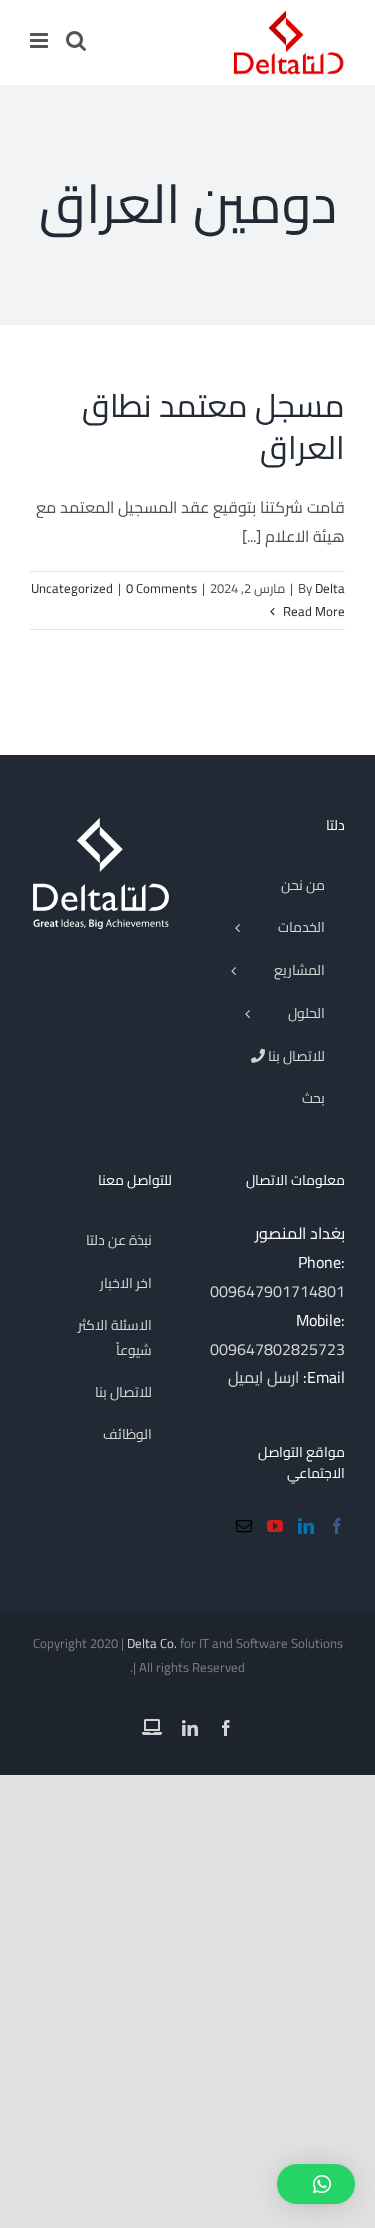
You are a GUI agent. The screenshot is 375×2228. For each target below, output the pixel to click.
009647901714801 (277, 1291)
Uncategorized (72, 588)
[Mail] (244, 1526)
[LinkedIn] (306, 1526)
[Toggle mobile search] (76, 40)
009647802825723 (277, 1349)
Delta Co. (152, 1643)
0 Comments (161, 588)
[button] (316, 2184)
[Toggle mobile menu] (40, 40)
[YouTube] (275, 1526)
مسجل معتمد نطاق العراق (213, 426)
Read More (312, 611)
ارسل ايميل (263, 1377)
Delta (330, 588)
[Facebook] (337, 1526)
